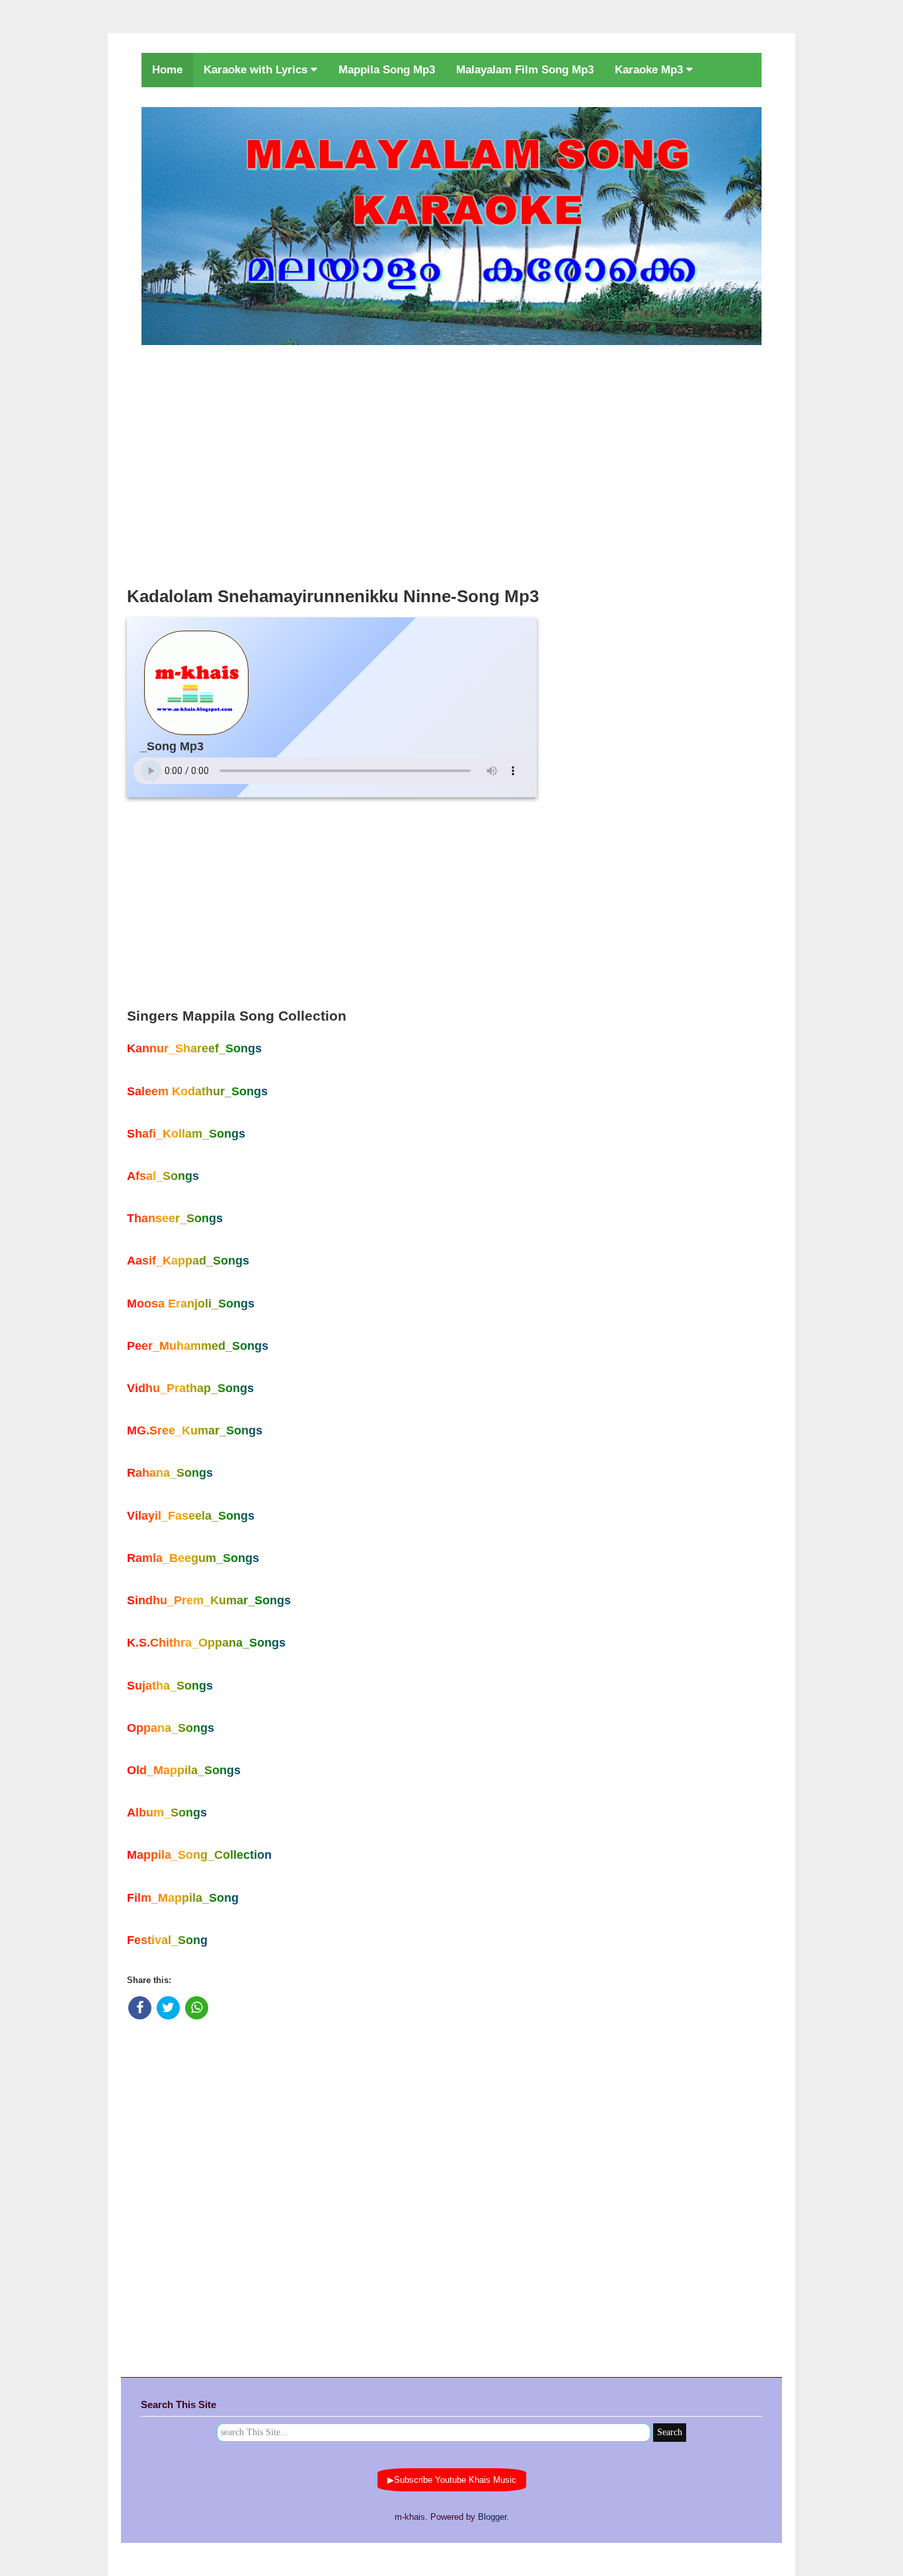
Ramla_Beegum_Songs (193, 1558)
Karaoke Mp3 (650, 70)
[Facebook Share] (140, 2008)
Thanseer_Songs (175, 1218)
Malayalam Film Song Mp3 (525, 70)
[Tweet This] (168, 2008)
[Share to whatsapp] (197, 2008)
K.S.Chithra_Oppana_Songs (206, 1643)
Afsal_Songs (163, 1176)
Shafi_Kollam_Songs (186, 1134)
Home (167, 70)
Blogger (492, 2517)
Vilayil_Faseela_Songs (191, 1516)
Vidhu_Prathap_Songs (190, 1388)
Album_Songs (167, 1813)
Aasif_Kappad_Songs (188, 1261)
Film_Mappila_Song (183, 1898)
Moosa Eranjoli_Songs (191, 1304)
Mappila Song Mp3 (387, 70)
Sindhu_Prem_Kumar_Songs (209, 1600)
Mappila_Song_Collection (199, 1855)
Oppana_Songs (171, 1728)
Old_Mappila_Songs (184, 1770)
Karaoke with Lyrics (257, 70)
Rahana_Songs (170, 1473)
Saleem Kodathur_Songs (197, 1091)
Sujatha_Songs (170, 1686)
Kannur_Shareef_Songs (194, 1048)
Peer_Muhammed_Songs (198, 1346)
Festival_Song (167, 1940)
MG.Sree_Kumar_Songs (195, 1430)
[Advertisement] (451, 462)
